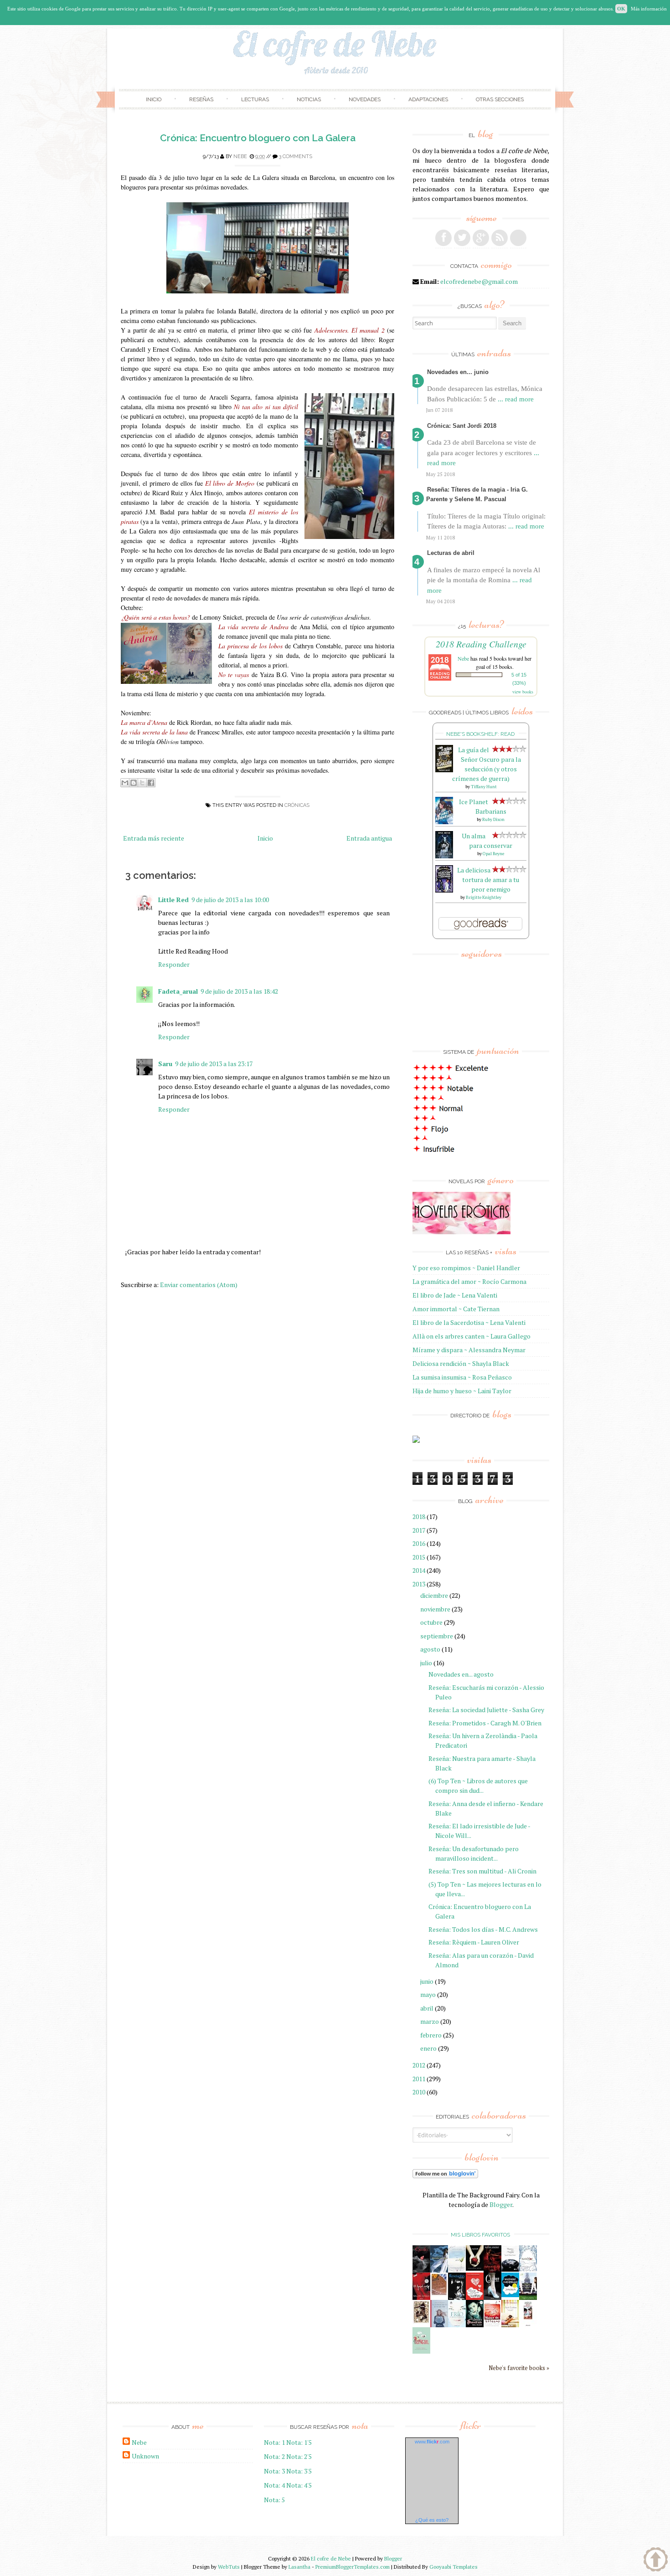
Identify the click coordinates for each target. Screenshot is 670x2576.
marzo (430, 2021)
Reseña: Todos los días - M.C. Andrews (483, 1929)
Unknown (145, 2456)
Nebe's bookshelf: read (480, 734)
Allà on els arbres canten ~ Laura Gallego (472, 1336)
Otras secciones (500, 99)
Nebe (240, 157)
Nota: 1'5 (299, 2442)
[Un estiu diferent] (439, 2294)
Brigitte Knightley (484, 897)
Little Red (173, 900)
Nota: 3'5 (299, 2471)
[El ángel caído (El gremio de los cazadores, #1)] (421, 2297)
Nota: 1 (274, 2442)
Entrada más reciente (154, 838)
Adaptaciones (428, 99)
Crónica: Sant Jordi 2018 (462, 426)
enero (428, 2048)
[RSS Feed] (500, 238)
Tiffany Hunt (484, 787)
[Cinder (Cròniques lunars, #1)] (492, 2297)
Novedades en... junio (458, 372)
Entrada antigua (369, 838)
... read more (516, 399)
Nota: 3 (274, 2471)
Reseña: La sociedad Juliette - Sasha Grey (486, 1710)
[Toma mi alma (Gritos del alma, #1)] (492, 2270)
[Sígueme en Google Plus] (481, 238)
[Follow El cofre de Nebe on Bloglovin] (445, 2176)
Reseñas (201, 99)
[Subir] (656, 2561)
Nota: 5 (274, 2500)
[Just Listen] (510, 2325)
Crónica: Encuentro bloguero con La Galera (258, 138)
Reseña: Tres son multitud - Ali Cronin (482, 1871)
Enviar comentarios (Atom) (199, 1285)
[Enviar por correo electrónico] (125, 783)
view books (523, 692)
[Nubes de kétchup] (492, 2325)
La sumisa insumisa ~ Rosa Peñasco (462, 1377)
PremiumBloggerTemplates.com (353, 2567)
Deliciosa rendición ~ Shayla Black (461, 1363)
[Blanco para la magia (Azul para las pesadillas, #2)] (510, 2269)
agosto (430, 1649)
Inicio (154, 99)
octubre (431, 1622)
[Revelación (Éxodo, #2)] (457, 2297)
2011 (419, 2079)
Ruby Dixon (493, 819)
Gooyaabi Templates (454, 2567)
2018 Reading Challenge (481, 644)
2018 (419, 1516)
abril (427, 2008)
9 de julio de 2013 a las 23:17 (214, 1064)
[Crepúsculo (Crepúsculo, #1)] (475, 2268)
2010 (419, 2092)
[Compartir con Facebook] (151, 783)
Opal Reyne (493, 854)
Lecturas (255, 99)
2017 (419, 1530)
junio (427, 1981)
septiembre (437, 1636)
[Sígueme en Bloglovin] (518, 238)
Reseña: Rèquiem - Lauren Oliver (474, 1942)
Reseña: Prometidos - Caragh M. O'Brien (485, 1723)
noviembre (435, 1609)
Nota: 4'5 (299, 2485)
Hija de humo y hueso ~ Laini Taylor (462, 1391)
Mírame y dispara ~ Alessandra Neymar (469, 1350)
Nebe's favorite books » (519, 2368)
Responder (174, 964)
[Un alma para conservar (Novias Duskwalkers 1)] (444, 856)
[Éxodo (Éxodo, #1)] (421, 2270)
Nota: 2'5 (299, 2456)
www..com (432, 2442)
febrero (431, 2035)
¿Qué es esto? (432, 2520)
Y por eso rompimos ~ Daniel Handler (466, 1268)
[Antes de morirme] (528, 2326)
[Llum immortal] (421, 2322)
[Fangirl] (421, 2351)
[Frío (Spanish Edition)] (457, 2325)
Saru (165, 1064)
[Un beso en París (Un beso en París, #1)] (528, 2298)
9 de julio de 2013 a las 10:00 (230, 900)
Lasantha (299, 2567)
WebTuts (229, 2567)
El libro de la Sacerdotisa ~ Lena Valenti (469, 1322)
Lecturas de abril (451, 553)
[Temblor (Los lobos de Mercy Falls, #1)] (528, 2269)
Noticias (309, 99)
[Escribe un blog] (134, 783)
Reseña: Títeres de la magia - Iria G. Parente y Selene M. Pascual (477, 494)
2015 (419, 1557)
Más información (649, 9)
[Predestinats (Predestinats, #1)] (439, 2270)
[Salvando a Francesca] (475, 2325)
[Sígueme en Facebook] (443, 238)
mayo (428, 1994)
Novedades (365, 99)
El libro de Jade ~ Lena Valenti (455, 1295)
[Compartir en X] (142, 783)
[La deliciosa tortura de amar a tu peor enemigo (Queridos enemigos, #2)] (444, 890)
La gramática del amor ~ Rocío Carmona (469, 1281)
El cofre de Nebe (331, 2558)
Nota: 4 (274, 2485)
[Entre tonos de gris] (457, 2270)
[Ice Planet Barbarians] (444, 822)
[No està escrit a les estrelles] (510, 2295)
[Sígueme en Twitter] (462, 238)
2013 (419, 1584)
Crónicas (297, 805)
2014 (419, 1570)
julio (426, 1663)
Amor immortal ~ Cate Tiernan (456, 1309)
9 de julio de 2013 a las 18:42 (239, 991)
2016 (419, 1543)
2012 (419, 2065)
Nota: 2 (274, 2456)
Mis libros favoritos (480, 2235)
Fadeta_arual (178, 991)
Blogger (501, 2204)
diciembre (434, 1595)
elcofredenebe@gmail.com (479, 281)
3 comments (296, 157)
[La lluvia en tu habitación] (439, 2326)
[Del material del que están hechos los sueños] (475, 2298)
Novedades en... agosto (461, 1674)
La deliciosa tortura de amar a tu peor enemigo (488, 880)
